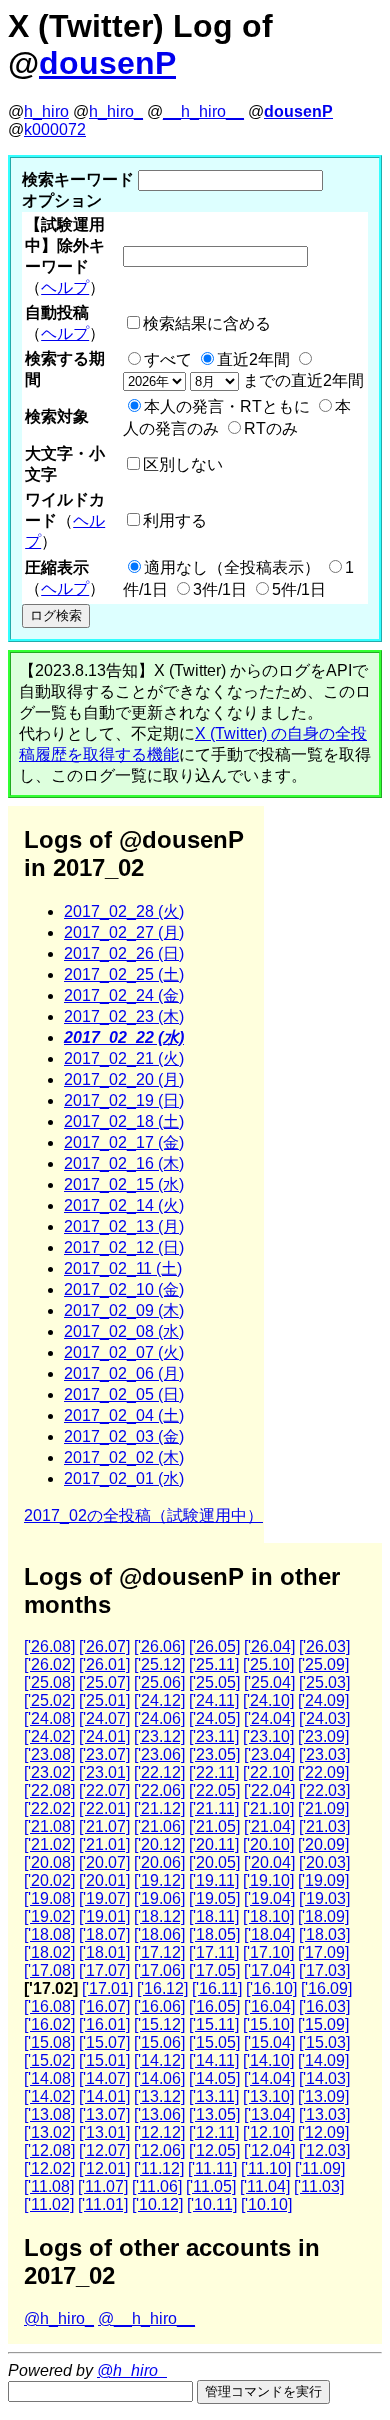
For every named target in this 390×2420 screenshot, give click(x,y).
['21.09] (323, 1808)
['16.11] (217, 1988)
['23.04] (269, 1754)
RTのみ (271, 428)
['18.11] (214, 1916)
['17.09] (323, 1952)
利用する (175, 520)
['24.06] (159, 1718)
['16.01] (104, 2024)
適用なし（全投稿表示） (232, 567)
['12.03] (324, 2150)
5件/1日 (299, 589)
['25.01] (104, 1700)
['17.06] (159, 1970)
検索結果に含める (207, 323)
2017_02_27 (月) (124, 932)
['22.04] (269, 1790)
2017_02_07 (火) (124, 1352)
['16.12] (162, 1988)
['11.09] (320, 2168)
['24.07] (104, 1718)
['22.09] (323, 1772)
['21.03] (324, 1826)
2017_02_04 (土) (124, 1415)
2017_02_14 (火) (124, 1205)
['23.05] (214, 1754)
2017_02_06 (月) (124, 1373)
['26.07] (104, 1646)
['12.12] (159, 2132)
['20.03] (324, 1862)
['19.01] (104, 1916)
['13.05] (214, 2114)
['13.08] (49, 2114)
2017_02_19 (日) (124, 1100)
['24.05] (214, 1718)
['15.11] (214, 2024)
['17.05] (214, 1970)
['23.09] (323, 1736)
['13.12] (159, 2096)
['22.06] (159, 1790)
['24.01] (104, 1736)
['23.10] (268, 1736)
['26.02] (49, 1664)
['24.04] (269, 1718)
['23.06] (159, 1754)
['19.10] (268, 1880)
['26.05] (214, 1646)
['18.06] (159, 1934)
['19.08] (49, 1898)
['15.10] (268, 2024)
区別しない (183, 464)
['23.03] (324, 1754)
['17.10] (268, 1952)
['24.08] (49, 1718)
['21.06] (159, 1826)
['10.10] (266, 2204)
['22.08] (49, 1790)
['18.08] (49, 1934)
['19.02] (49, 1916)
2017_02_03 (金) (124, 1436)
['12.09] (323, 2132)
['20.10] (268, 1844)
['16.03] (324, 2006)
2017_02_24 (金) (124, 995)
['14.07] (104, 2078)
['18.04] (269, 1934)
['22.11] (214, 1772)
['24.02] (49, 1736)
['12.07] (104, 2150)
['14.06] (159, 2078)
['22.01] (104, 1808)
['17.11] (214, 1952)
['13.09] (323, 2096)
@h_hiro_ (59, 2318)
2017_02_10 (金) (124, 1289)
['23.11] (214, 1736)
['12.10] (268, 2132)
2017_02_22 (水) (124, 1037)
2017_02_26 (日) (124, 953)
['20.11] (214, 1844)
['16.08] (49, 2006)
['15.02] (49, 2060)
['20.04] (269, 1862)
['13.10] (268, 2096)
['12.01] (104, 2168)
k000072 (55, 129)
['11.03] (319, 2186)
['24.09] (323, 1700)
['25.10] (268, 1664)
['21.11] (214, 1808)
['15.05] (214, 2042)
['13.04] (269, 2114)
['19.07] (104, 1898)
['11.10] (266, 2168)
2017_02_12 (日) (124, 1247)
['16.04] (269, 2006)
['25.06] (159, 1682)
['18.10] (268, 1916)
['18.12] (159, 1916)
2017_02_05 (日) (124, 1394)
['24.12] (159, 1700)
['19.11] (214, 1880)
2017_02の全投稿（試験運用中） (143, 1515)
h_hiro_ (116, 111)
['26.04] (269, 1646)
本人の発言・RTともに (227, 406)
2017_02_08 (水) (124, 1331)
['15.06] (159, 2042)
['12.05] (214, 2150)
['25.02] (49, 1700)
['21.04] (269, 1826)
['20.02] (49, 1880)
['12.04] (269, 2150)
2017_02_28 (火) (124, 911)
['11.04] (265, 2186)
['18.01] (104, 1952)
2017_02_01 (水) (124, 1478)
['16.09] (326, 1988)
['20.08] (49, 1862)
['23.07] (104, 1754)
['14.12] (159, 2060)
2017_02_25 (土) (124, 974)
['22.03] (324, 1790)
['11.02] (49, 2204)
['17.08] (49, 1970)
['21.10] (268, 1808)
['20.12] (159, 1844)
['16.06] (159, 2006)
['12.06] (159, 2150)
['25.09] (323, 1664)
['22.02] (49, 1808)
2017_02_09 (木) (124, 1310)
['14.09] (323, 2060)
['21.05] (214, 1826)
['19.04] (269, 1898)
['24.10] (268, 1700)
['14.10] (268, 2060)
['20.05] (214, 1862)
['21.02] (49, 1844)
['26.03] (324, 1646)
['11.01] (103, 2204)
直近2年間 (253, 359)
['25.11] (214, 1664)
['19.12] (159, 1880)
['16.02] (49, 2024)
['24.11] (214, 1700)
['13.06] (159, 2114)
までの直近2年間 (301, 380)
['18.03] (324, 1934)
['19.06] (159, 1898)
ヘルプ (65, 287)
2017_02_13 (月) (124, 1226)
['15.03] (324, 2042)
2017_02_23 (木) (124, 1016)
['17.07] (104, 1970)
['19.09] (323, 1880)
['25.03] (324, 1682)
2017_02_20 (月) (124, 1079)
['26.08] (49, 1646)
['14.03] (324, 2078)
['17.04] (269, 1970)
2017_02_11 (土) (123, 1268)
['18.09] (323, 1916)
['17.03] (324, 1970)
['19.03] (324, 1898)
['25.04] (269, 1682)
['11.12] (159, 2168)
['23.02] (49, 1772)
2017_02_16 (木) (124, 1163)
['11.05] (211, 2186)
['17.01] (107, 1988)
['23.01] (104, 1772)
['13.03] (324, 2114)
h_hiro (46, 111)
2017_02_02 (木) (124, 1457)
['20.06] (159, 1862)
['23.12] (159, 1736)
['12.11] (214, 2132)
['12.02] (49, 2168)
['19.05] (214, 1898)
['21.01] (104, 1844)
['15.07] (104, 2042)
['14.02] (49, 2096)
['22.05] (214, 1790)
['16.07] (104, 2006)
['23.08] (49, 1754)
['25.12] (159, 1664)
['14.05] (214, 2078)
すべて (168, 359)
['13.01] (104, 2132)
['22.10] (268, 1772)
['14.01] (104, 2096)
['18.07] (104, 1934)
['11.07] (103, 2186)
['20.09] (323, 1844)
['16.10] (271, 1988)
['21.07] (104, 1826)
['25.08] (49, 1682)
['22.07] (104, 1790)
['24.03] (324, 1718)
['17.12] (159, 1952)
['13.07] (104, 2114)
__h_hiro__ (203, 111)
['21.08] (49, 1826)
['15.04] (269, 2042)
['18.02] (49, 1952)
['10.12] (157, 2204)
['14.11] (214, 2060)
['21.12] (159, 1808)
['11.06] (157, 2186)
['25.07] (104, 1682)
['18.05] (214, 1934)
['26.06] (159, 1646)
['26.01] (104, 1664)
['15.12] (159, 2024)
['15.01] (104, 2060)
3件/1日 (220, 589)
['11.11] (212, 2168)
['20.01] (104, 1880)
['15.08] (49, 2042)
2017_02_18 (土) (124, 1121)
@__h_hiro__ (146, 2318)
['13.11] (214, 2096)
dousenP (107, 63)
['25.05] (214, 1682)
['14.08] (49, 2078)
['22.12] (159, 1772)
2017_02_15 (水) (124, 1184)
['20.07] (104, 1862)
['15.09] (323, 2024)
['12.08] (49, 2150)
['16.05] (214, 2006)
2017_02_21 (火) (124, 1058)
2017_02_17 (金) (124, 1142)
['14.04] (269, 2078)
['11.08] (49, 2186)
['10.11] (212, 2204)
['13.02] (49, 2132)
